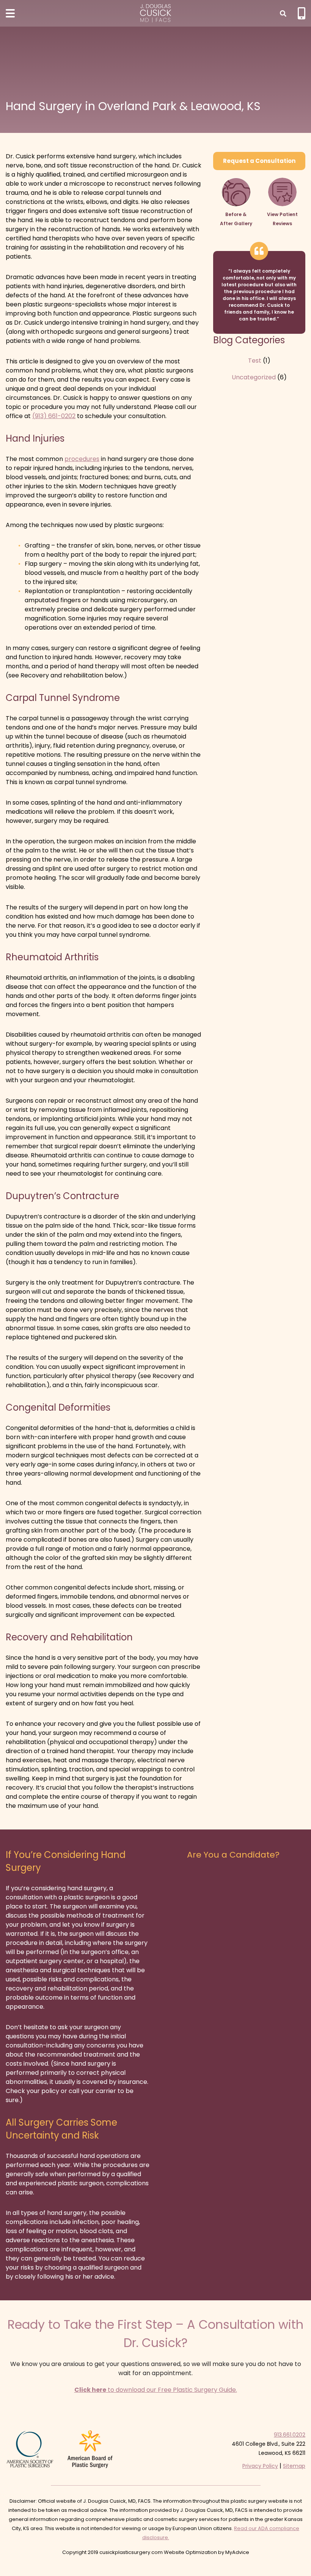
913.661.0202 (290, 2435)
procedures (82, 459)
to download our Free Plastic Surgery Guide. (156, 2390)
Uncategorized (254, 377)
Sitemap (294, 2466)
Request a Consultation (259, 161)
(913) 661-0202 (54, 416)
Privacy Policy (260, 2466)
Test (255, 361)
